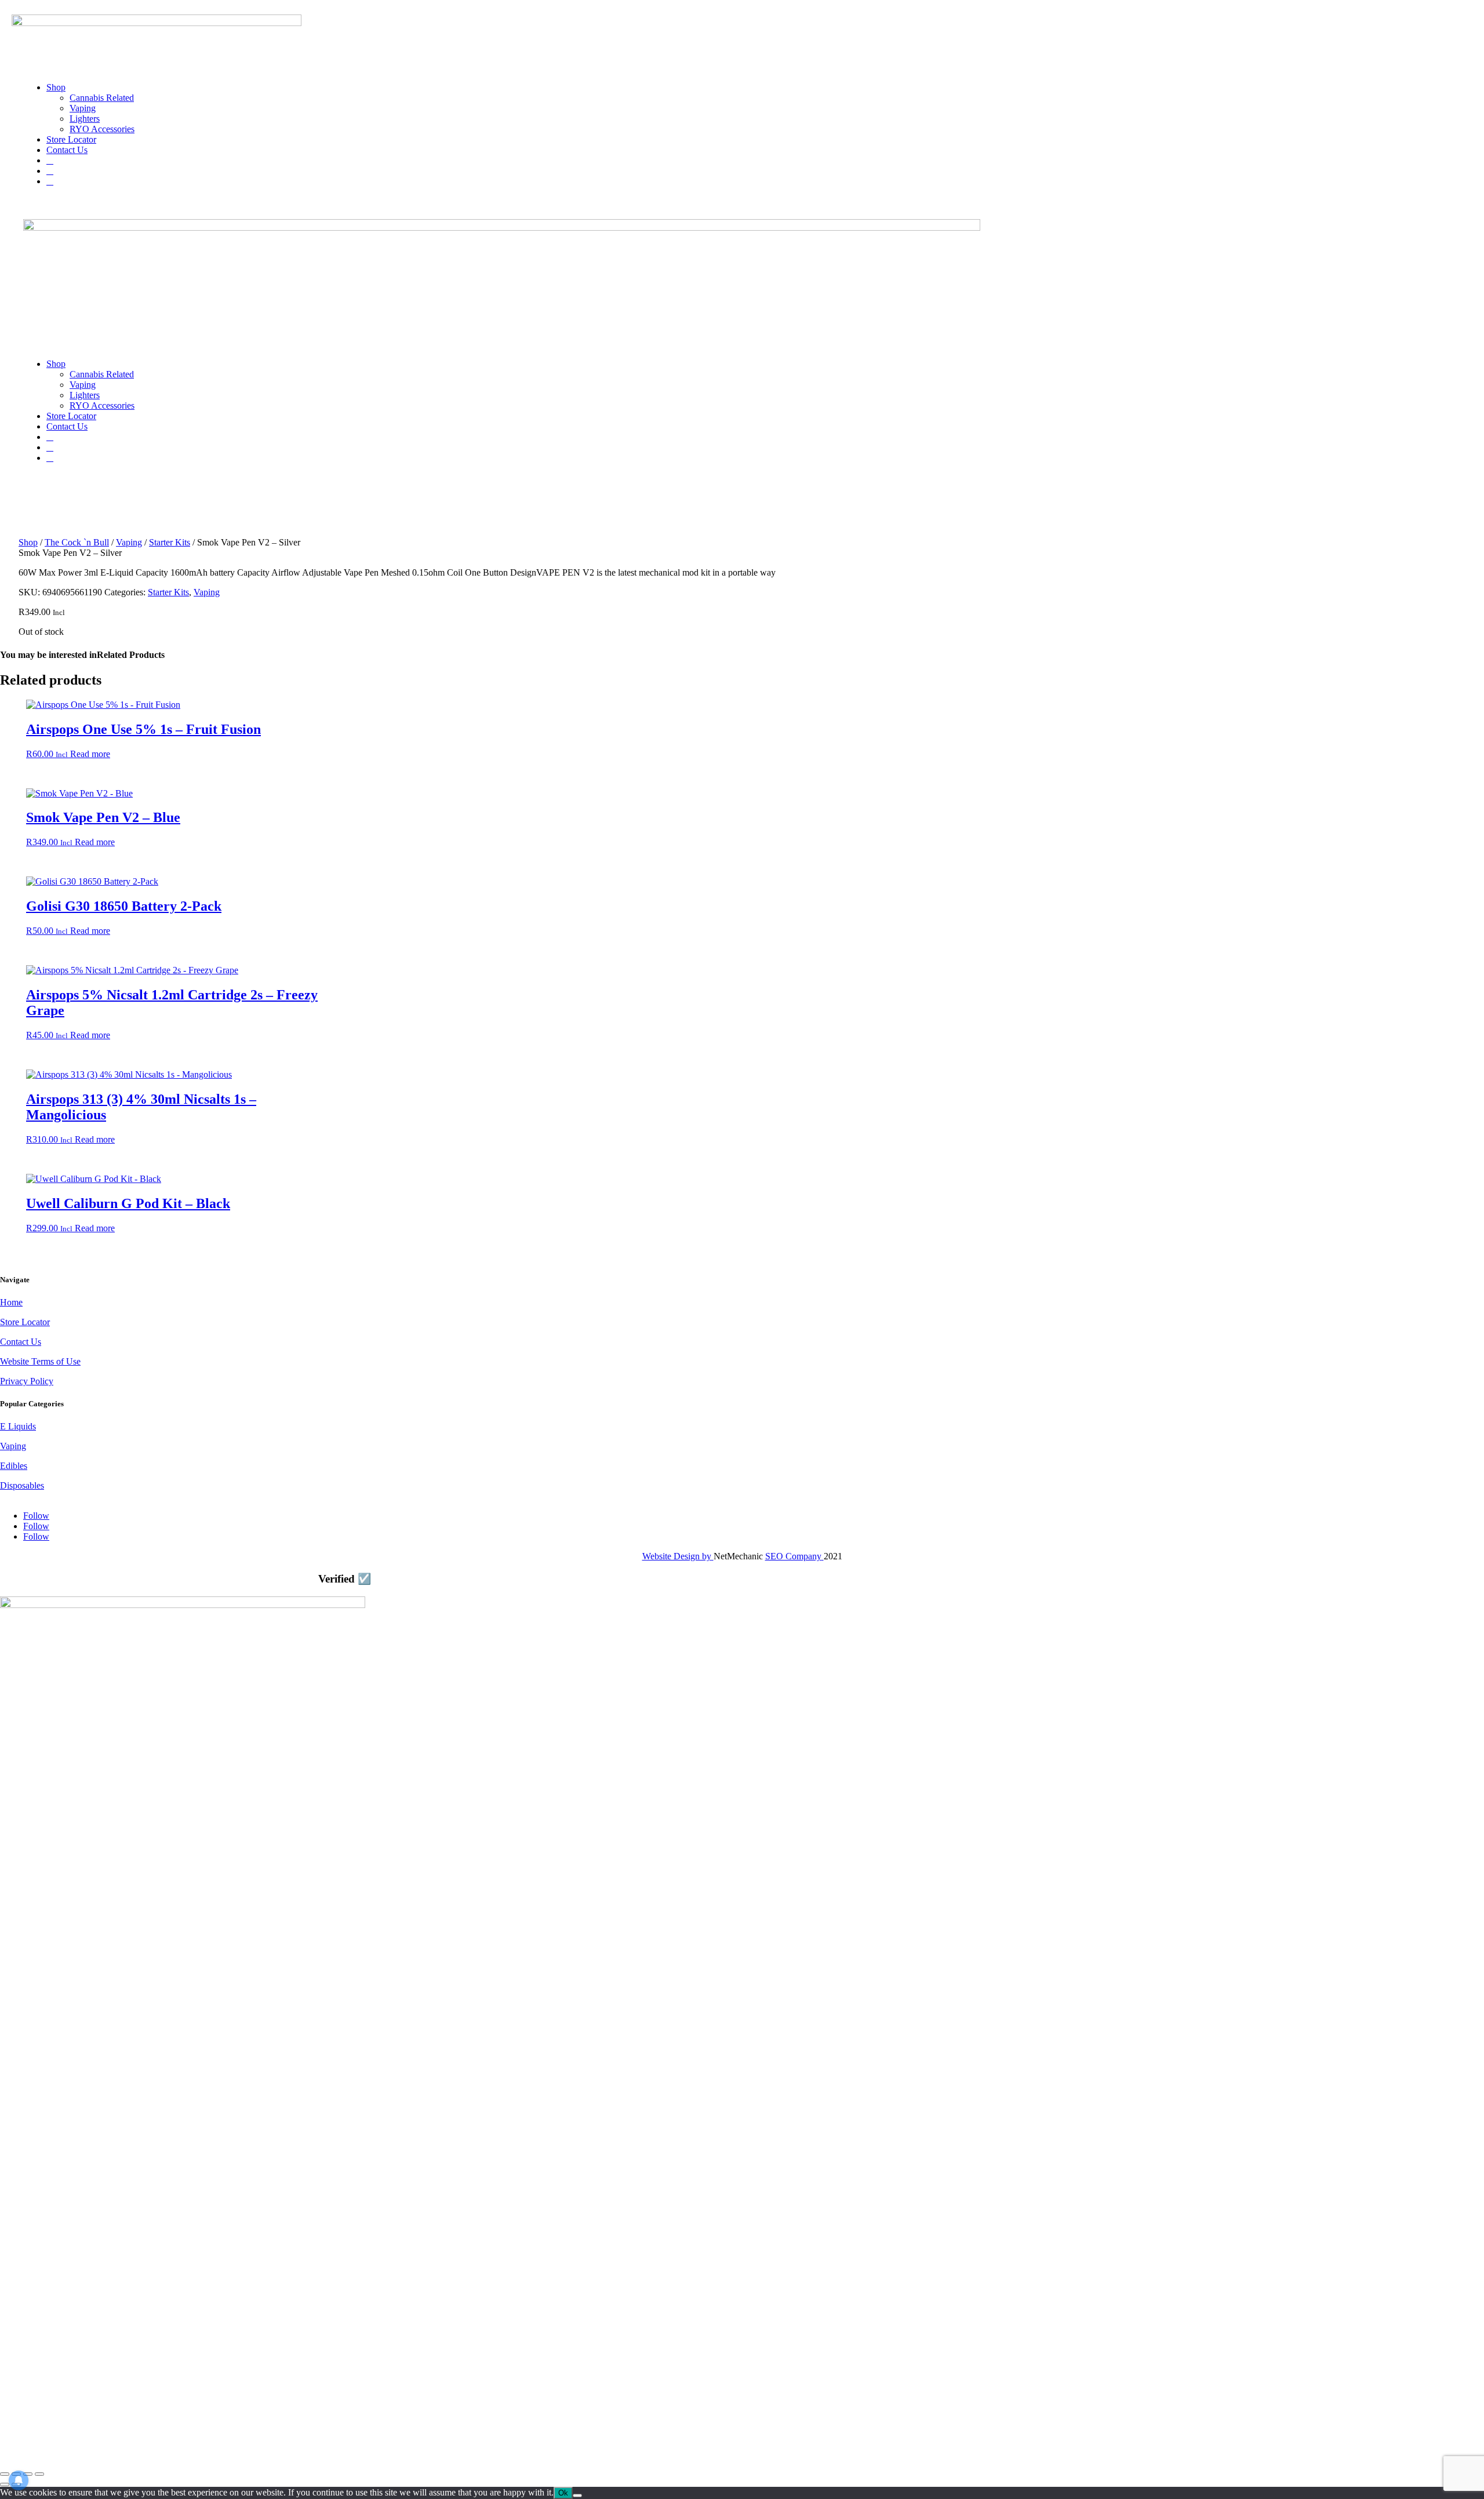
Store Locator (71, 139)
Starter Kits (170, 542)
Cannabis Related (102, 98)
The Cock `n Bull (77, 542)
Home (11, 1302)
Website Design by (677, 1556)
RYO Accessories (102, 129)
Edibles (14, 1466)
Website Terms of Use (40, 1361)
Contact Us (67, 150)
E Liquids (18, 1426)
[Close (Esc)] (39, 2474)
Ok (563, 2493)
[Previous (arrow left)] (5, 2485)
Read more (90, 754)
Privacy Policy (27, 1381)
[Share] (28, 2474)
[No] (577, 2496)
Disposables (22, 1485)
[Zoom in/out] (5, 2474)
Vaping (83, 108)
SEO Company (793, 1556)
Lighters (85, 119)
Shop (56, 87)
